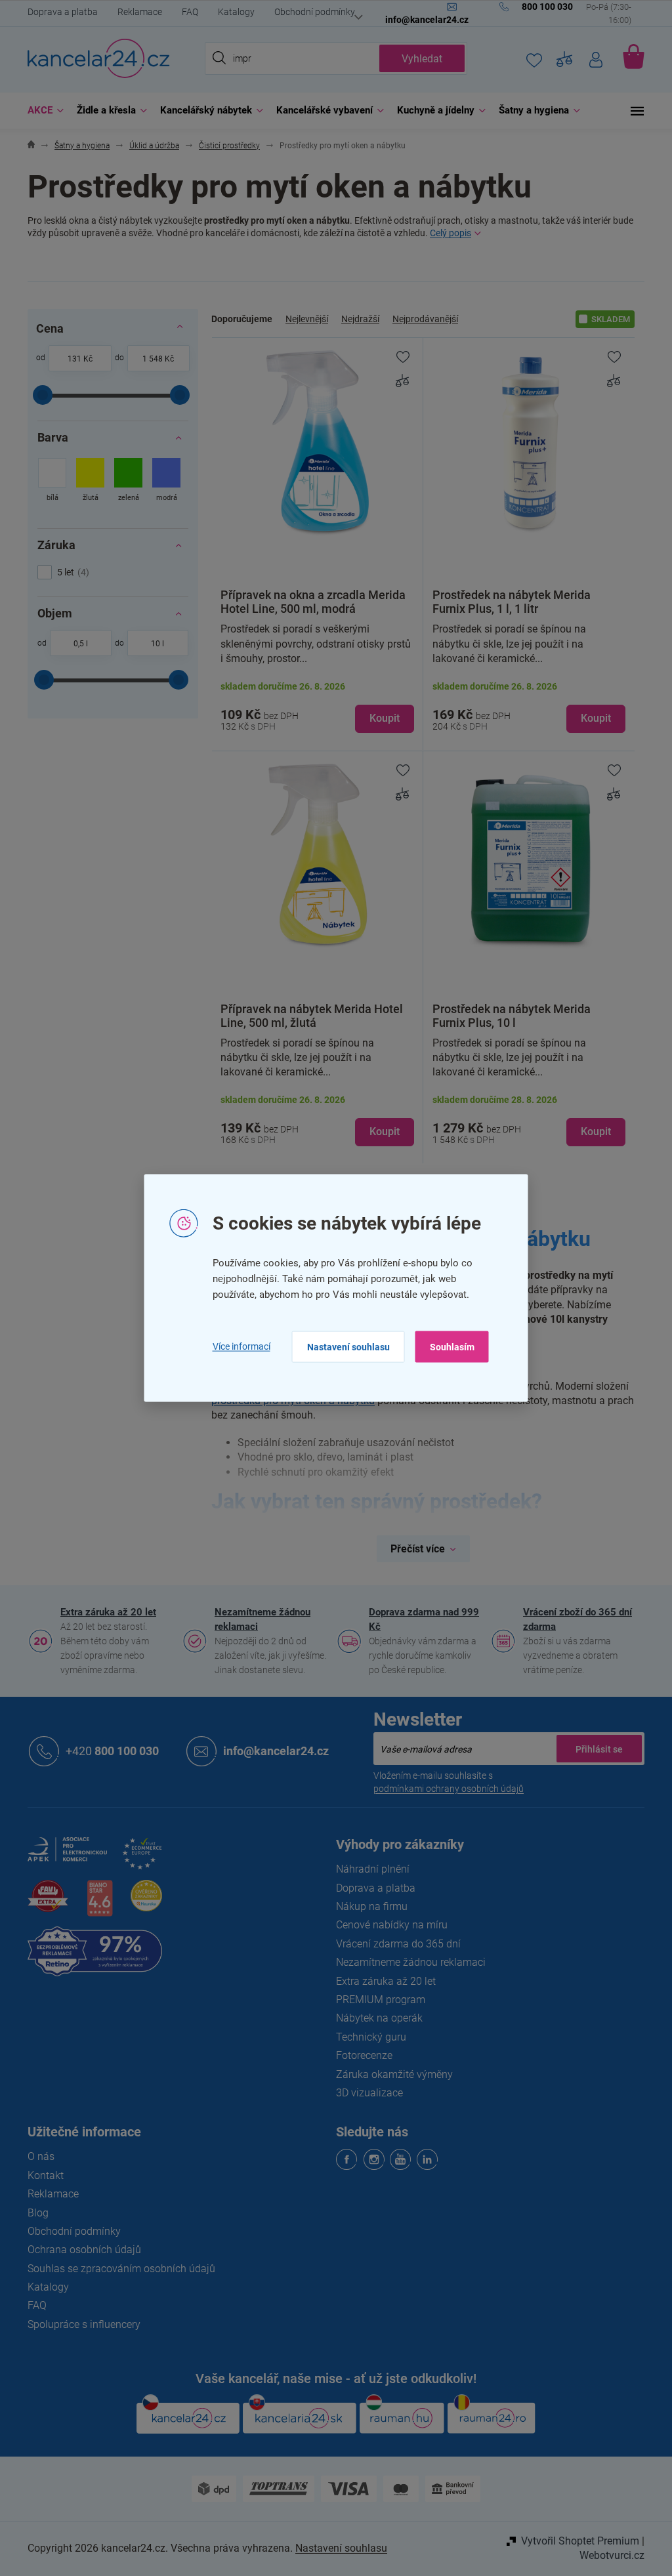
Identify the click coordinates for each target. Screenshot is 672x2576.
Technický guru (367, 2037)
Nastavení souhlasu (343, 1346)
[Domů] (27, 146)
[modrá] (162, 481)
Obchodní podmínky (310, 12)
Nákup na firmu (367, 1906)
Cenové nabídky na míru (387, 1925)
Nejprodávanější (421, 319)
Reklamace (135, 12)
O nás (36, 2156)
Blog (33, 2213)
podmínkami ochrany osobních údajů (444, 1789)
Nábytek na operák (375, 2018)
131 (69, 359)
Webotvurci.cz (607, 2555)
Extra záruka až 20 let (104, 1612)
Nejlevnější (302, 319)
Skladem (606, 319)
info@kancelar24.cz (271, 1751)
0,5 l (75, 644)
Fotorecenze (360, 2055)
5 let (67, 572)
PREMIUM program (376, 2000)
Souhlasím (447, 1346)
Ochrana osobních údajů (80, 2250)
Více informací (236, 1346)
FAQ (185, 12)
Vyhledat (417, 59)
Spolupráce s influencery (79, 2324)
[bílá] (48, 481)
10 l (153, 644)
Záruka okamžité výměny (390, 2074)
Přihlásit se (595, 1749)
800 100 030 (108, 1751)
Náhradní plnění (368, 1869)
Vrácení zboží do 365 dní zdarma (573, 1619)
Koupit (379, 718)
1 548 (148, 359)
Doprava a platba (58, 12)
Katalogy (232, 12)
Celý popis (446, 233)
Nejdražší (356, 319)
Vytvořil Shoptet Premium (576, 2541)
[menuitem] (38, 111)
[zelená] (124, 481)
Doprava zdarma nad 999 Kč (419, 1619)
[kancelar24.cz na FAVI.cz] (43, 1903)
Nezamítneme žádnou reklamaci (258, 1619)
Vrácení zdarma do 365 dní (394, 1944)
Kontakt (41, 2175)
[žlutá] (86, 481)
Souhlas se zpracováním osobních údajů (117, 2269)
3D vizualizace (365, 2093)
